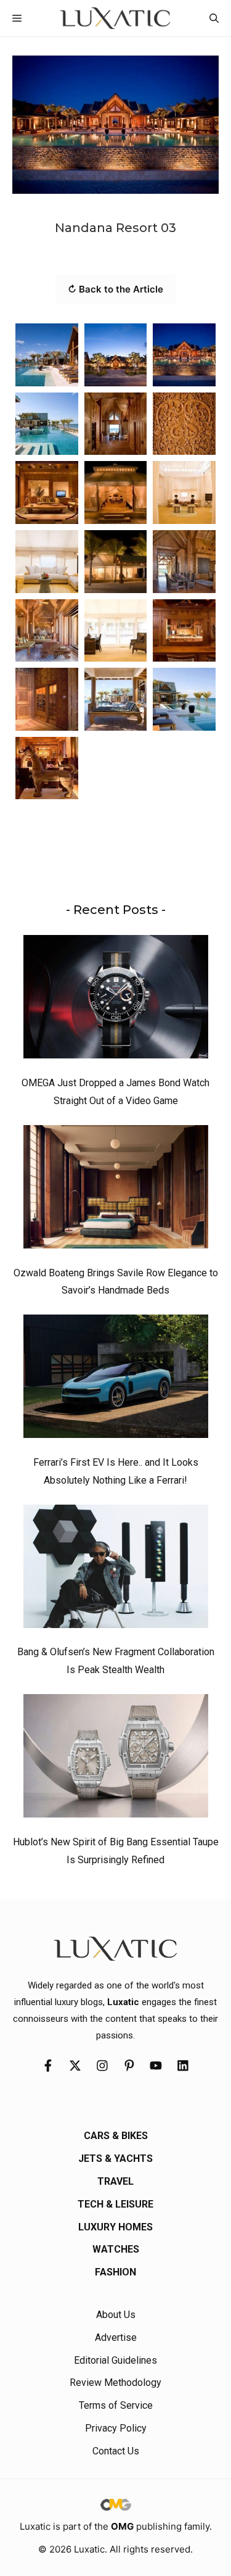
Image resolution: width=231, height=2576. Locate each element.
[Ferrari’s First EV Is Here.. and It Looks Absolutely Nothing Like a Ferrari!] (116, 1379)
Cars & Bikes (116, 2136)
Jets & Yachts (115, 2158)
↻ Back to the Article (115, 289)
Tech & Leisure (115, 2204)
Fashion (115, 2272)
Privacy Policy (116, 2428)
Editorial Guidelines (115, 2360)
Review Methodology (115, 2383)
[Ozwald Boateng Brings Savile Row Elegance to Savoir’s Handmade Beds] (116, 1190)
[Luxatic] (115, 18)
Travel (115, 2181)
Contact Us (116, 2451)
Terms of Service (116, 2405)
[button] (214, 18)
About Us (116, 2315)
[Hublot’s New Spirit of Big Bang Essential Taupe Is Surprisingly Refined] (116, 1759)
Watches (116, 2249)
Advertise (116, 2337)
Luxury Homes (115, 2227)
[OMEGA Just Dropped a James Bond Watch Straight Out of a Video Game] (116, 1000)
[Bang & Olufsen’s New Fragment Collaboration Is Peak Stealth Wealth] (116, 1569)
